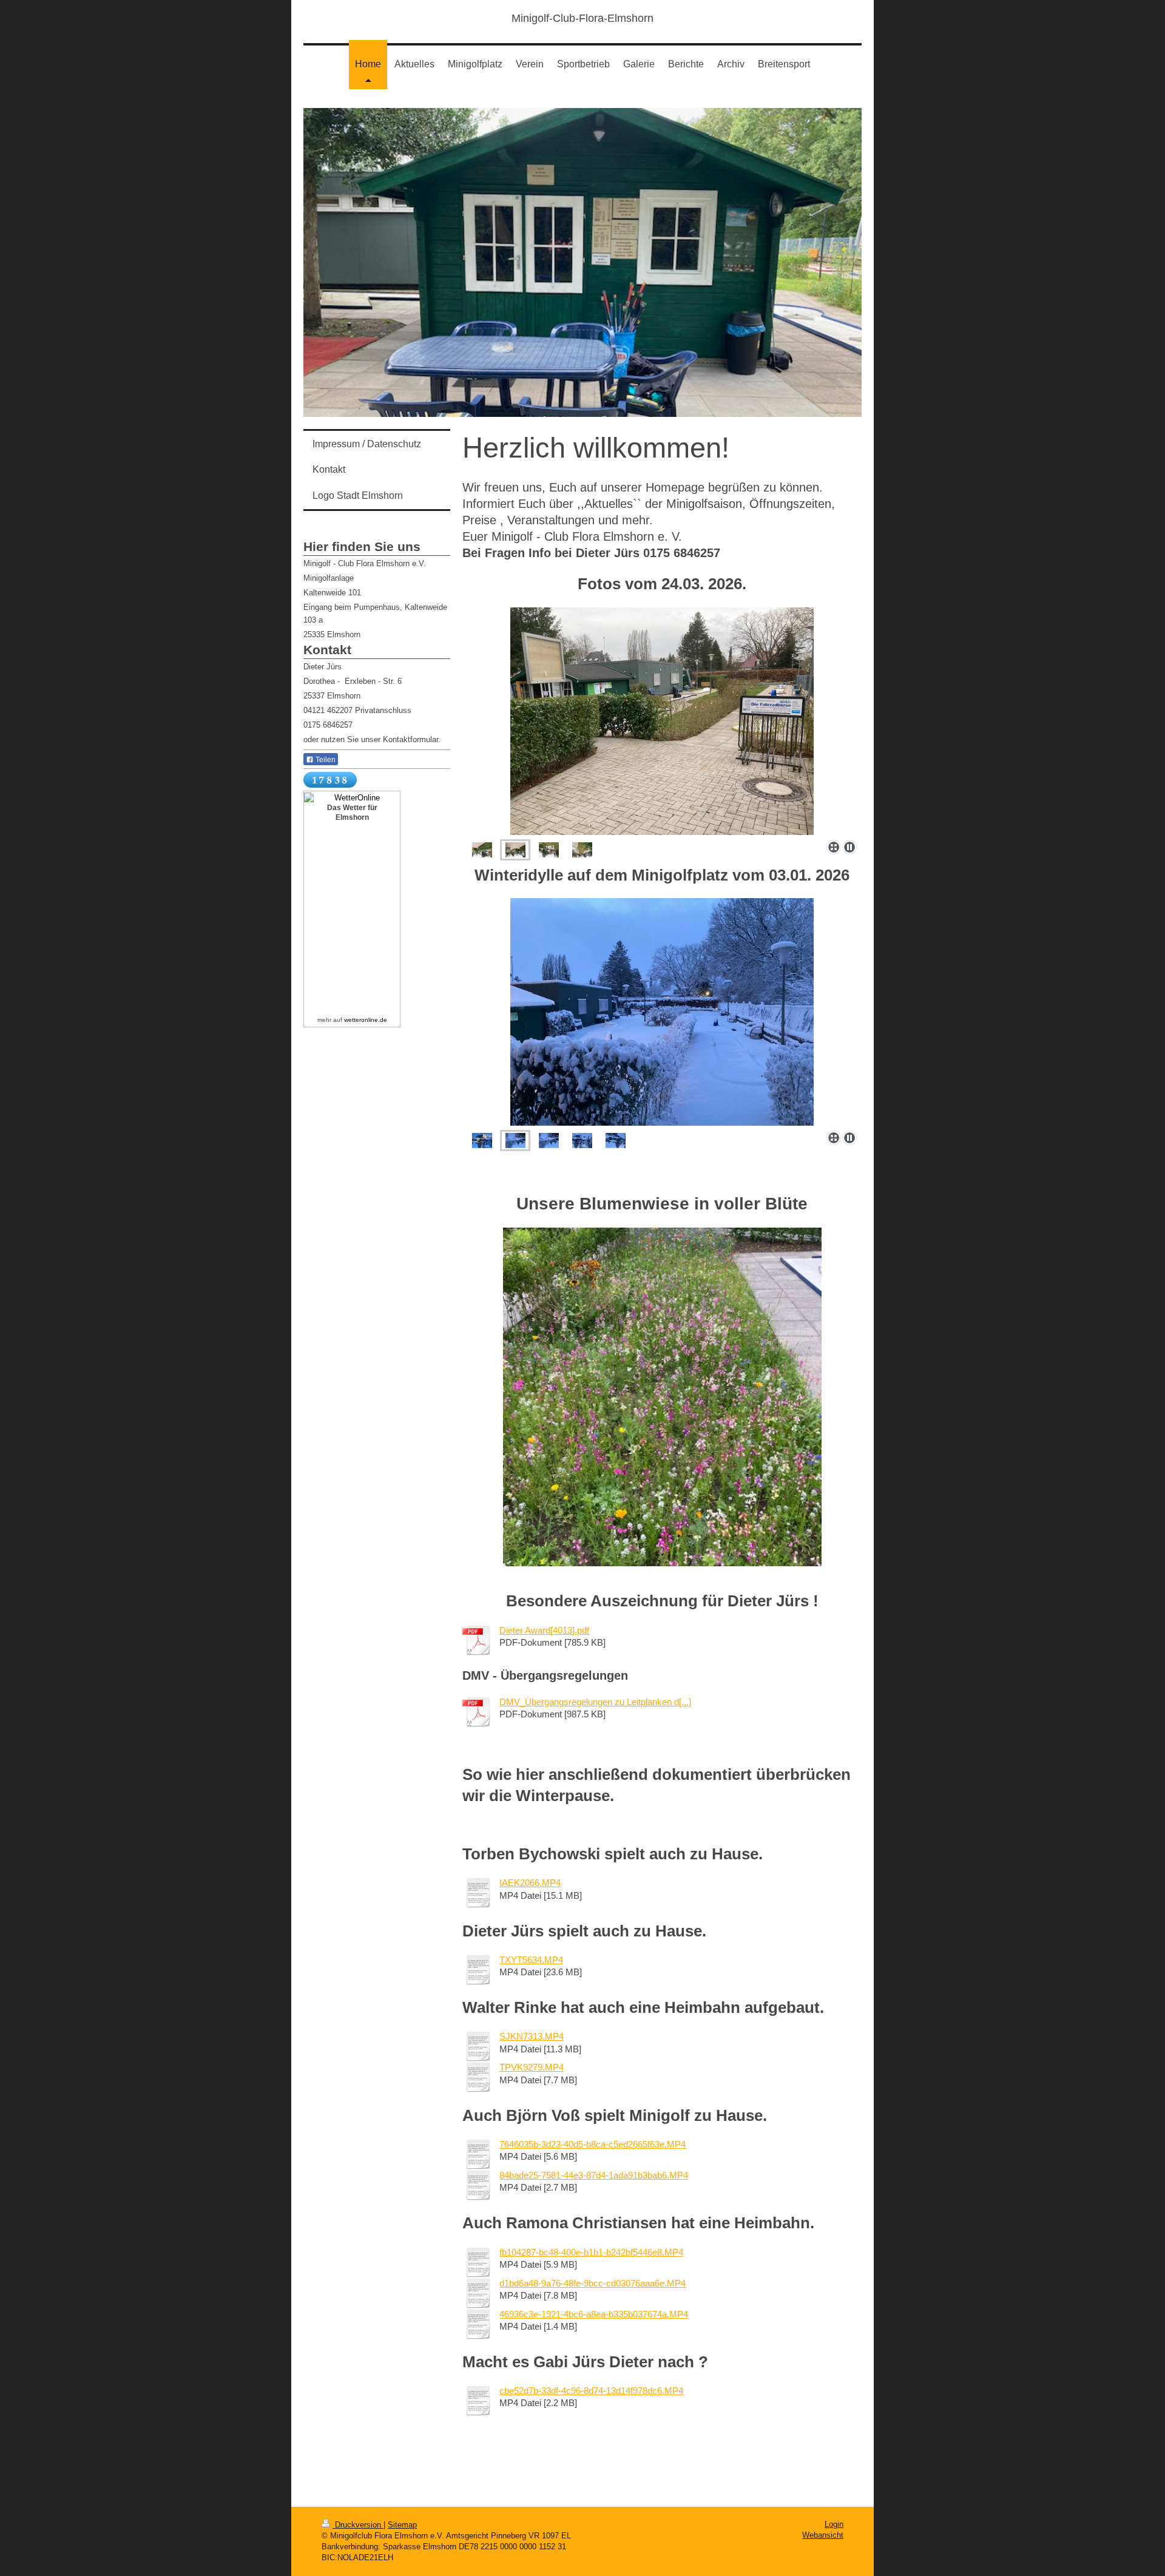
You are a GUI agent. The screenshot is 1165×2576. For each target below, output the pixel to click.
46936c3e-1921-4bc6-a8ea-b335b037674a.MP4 (594, 2314)
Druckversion (358, 2525)
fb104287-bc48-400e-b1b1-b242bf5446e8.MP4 (591, 2252)
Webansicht (823, 2535)
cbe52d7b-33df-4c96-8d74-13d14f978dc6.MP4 (591, 2391)
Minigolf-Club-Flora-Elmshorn (582, 18)
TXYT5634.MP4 (531, 1960)
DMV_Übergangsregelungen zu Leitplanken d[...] (595, 1702)
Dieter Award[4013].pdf (544, 1630)
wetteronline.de (366, 1020)
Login (834, 2524)
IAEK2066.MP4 (530, 1883)
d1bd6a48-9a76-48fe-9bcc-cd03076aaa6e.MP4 (593, 2283)
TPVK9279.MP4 (532, 2067)
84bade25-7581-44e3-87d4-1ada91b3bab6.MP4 (594, 2175)
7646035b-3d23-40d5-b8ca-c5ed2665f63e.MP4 (593, 2144)
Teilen (325, 760)
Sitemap (402, 2525)
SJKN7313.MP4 (532, 2036)
